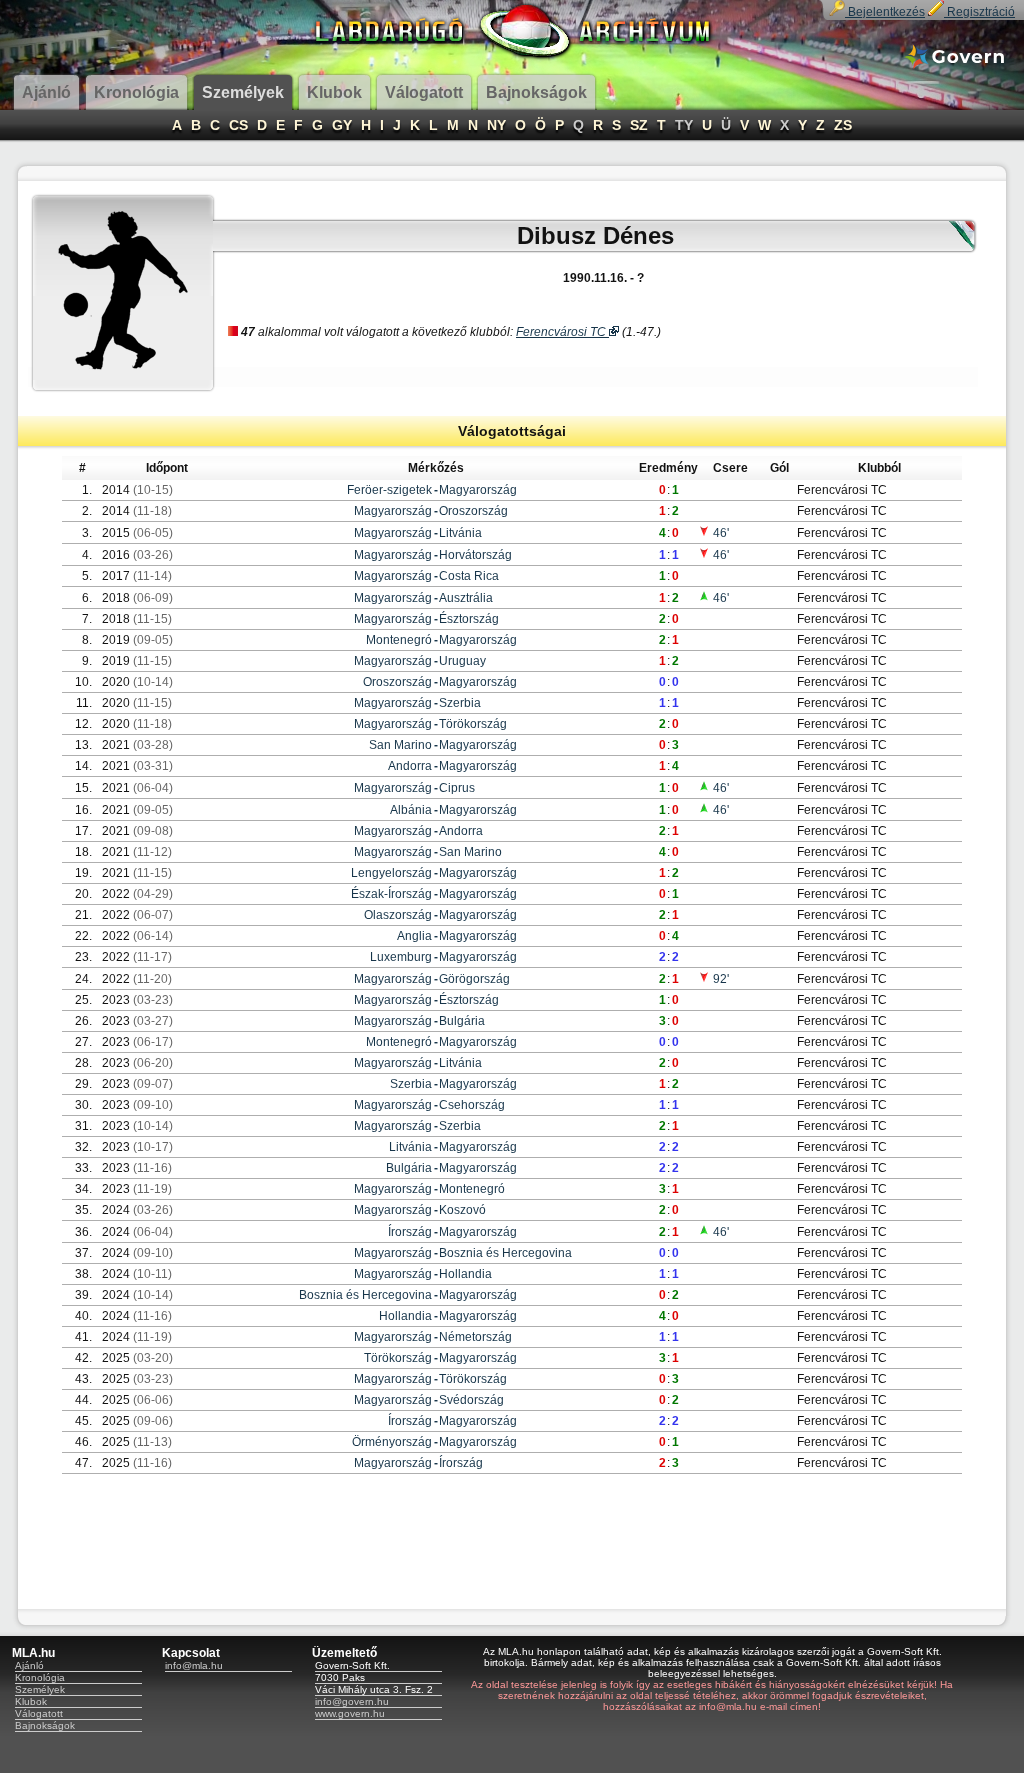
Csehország (472, 1105)
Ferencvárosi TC (562, 332)
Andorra (410, 766)
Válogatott (39, 1713)
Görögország (474, 979)
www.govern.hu (350, 1713)
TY (684, 125)
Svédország (471, 1400)
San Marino (400, 745)
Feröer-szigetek (389, 490)
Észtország (469, 619)
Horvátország (475, 555)
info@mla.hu (194, 1665)
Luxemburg (401, 957)
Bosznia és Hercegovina (505, 1253)
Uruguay (462, 661)
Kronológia (40, 1677)
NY (496, 125)
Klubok (31, 1701)
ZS (843, 125)
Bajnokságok (45, 1725)
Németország (475, 1337)
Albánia (411, 810)
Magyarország (478, 490)
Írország (410, 1232)
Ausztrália (466, 598)
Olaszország (398, 915)
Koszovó (462, 1210)
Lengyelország (391, 873)
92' (719, 979)
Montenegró (399, 640)
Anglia (414, 936)
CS (238, 125)
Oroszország (473, 511)
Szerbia (460, 703)
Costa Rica (469, 576)
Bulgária (462, 1021)
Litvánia (460, 533)
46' (719, 533)
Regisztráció (979, 12)
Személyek (40, 1689)
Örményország (392, 1442)
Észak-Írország (391, 894)
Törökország (473, 724)
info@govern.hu (352, 1701)
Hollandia (465, 1274)
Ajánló (29, 1665)
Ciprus (457, 788)
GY (342, 125)
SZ (639, 125)
